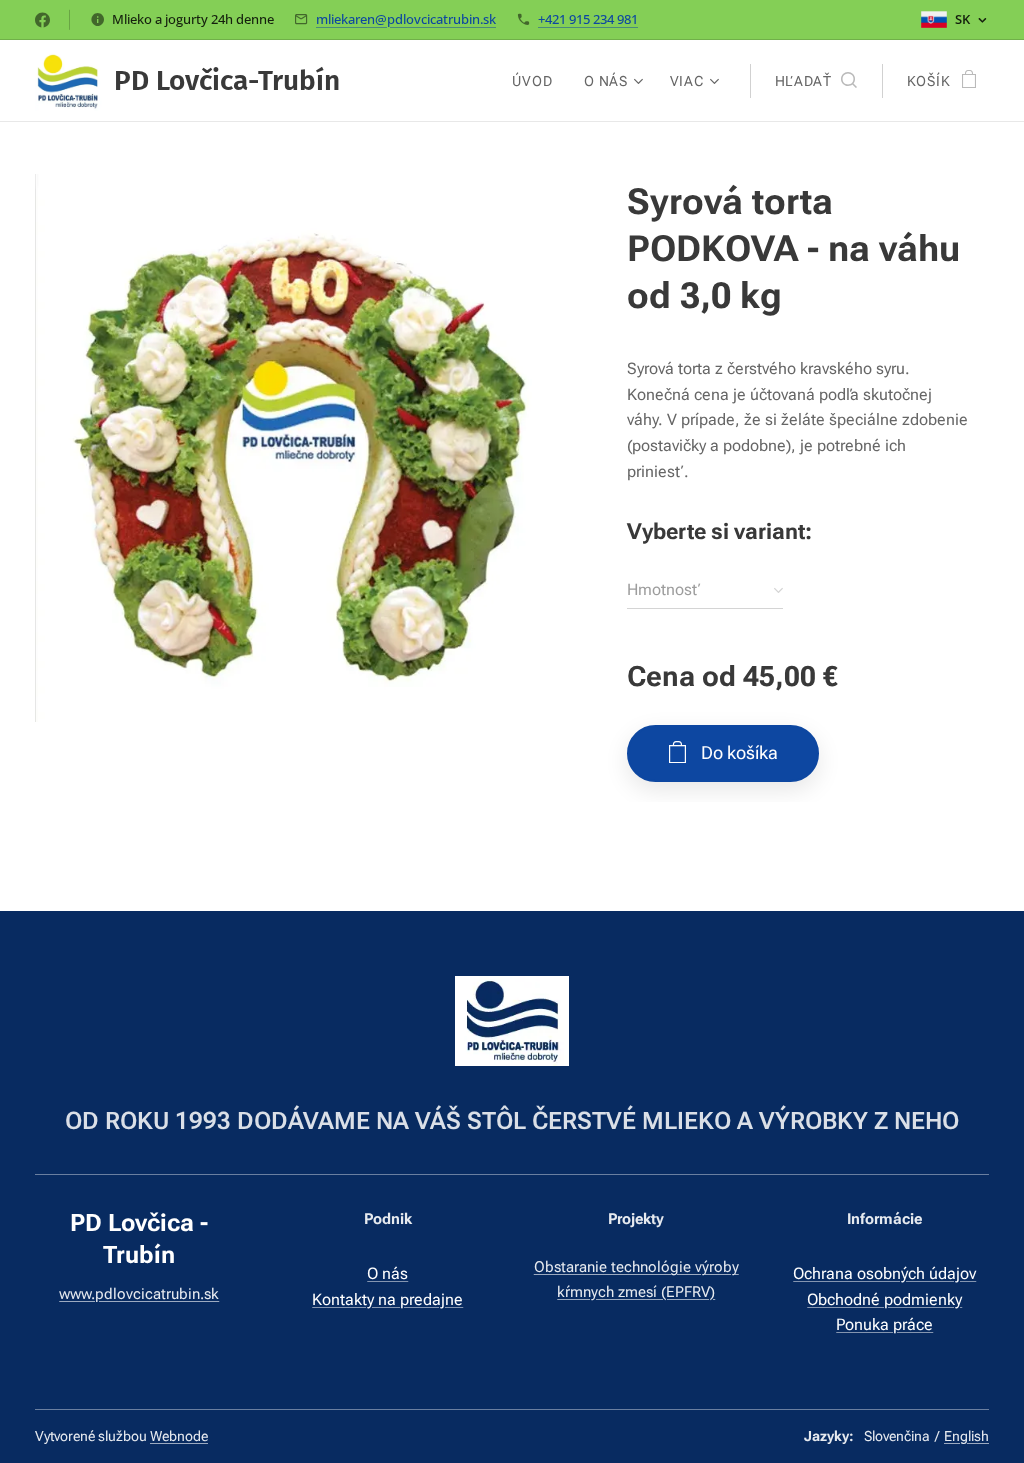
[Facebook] (42, 20)
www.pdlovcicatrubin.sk (139, 1294)
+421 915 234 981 (588, 19)
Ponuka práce (884, 1324)
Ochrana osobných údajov (884, 1273)
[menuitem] (537, 81)
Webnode (179, 1436)
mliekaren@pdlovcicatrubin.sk (406, 19)
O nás (387, 1273)
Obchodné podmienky (884, 1299)
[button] (816, 81)
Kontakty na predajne (387, 1299)
